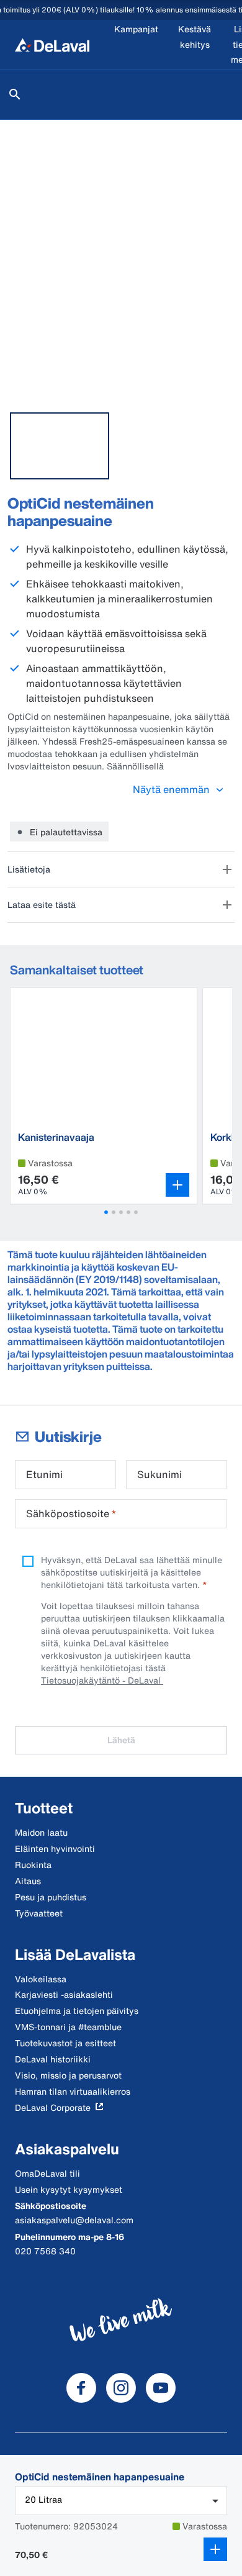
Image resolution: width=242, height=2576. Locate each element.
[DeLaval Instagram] (121, 2388)
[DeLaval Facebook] (81, 2388)
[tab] (60, 446)
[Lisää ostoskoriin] (215, 2549)
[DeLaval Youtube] (161, 2388)
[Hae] (15, 94)
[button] (106, 1212)
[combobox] (121, 2501)
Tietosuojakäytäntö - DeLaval (102, 1680)
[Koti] (52, 45)
